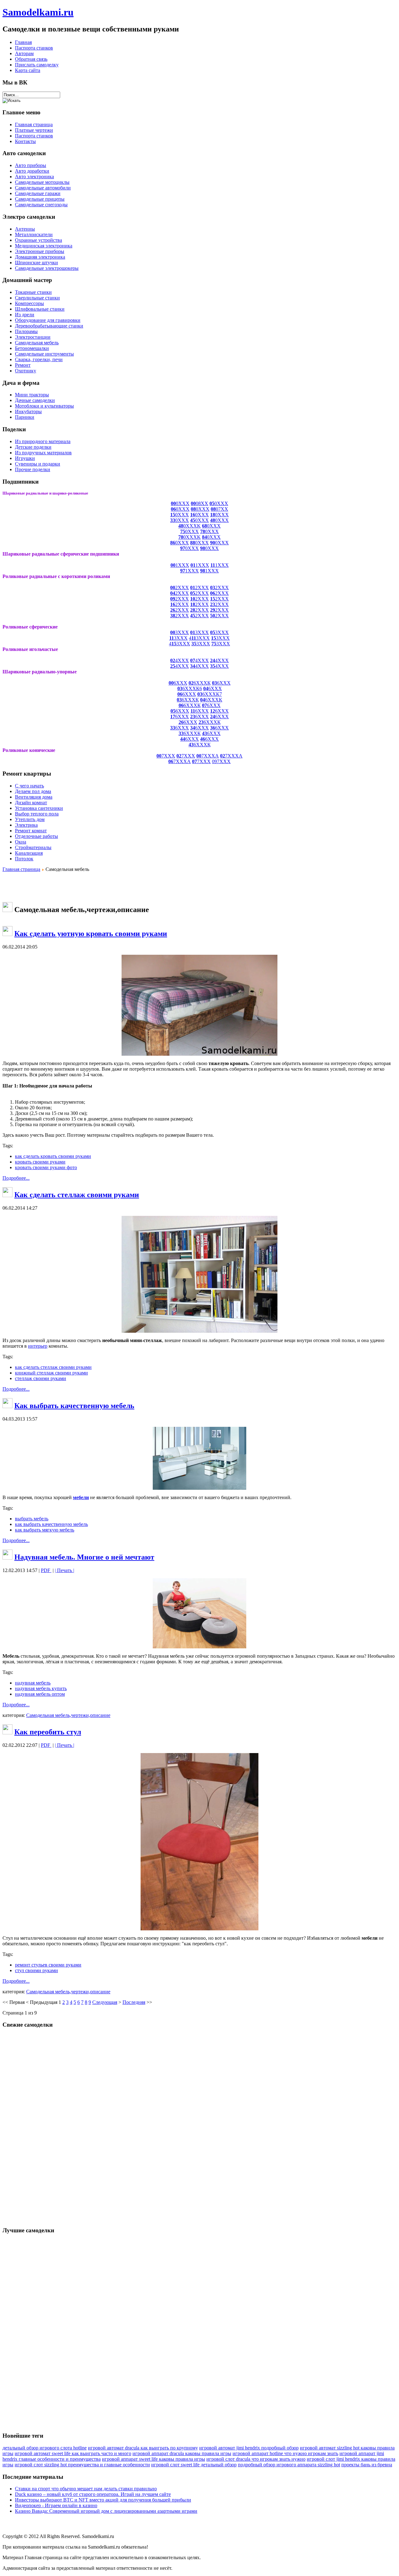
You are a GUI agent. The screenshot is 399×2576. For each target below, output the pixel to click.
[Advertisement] (199, 887)
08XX (199, 503)
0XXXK (192, 526)
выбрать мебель (32, 1519)
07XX (219, 509)
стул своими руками (36, 1970)
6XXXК (200, 683)
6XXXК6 (190, 688)
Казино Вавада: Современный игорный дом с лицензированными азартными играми (106, 2511)
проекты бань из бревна (367, 2465)
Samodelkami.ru (38, 12)
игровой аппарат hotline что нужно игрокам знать (285, 2453)
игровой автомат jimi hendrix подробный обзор (249, 2448)
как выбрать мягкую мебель (45, 1530)
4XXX (180, 660)
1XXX (180, 565)
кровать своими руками (40, 1162)
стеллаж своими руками (41, 1378)
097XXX (221, 761)
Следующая (105, 2002)
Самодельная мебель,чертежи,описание (68, 1715)
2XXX (180, 588)
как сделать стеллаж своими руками (53, 1367)
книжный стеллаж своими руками (51, 1373)
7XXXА (208, 756)
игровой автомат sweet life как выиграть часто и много (73, 2453)
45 (193, 520)
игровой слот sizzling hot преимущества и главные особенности (82, 2465)
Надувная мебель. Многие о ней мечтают (84, 1557)
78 (203, 531)
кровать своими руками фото (46, 1167)
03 (200, 694)
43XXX (199, 638)
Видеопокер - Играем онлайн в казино (56, 2505)
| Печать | (65, 1570)
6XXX (178, 683)
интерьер (38, 1346)
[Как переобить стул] (199, 1929)
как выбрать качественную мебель (51, 1524)
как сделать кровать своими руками (53, 1156)
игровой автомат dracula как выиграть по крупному (143, 2448)
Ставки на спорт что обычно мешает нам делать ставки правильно (86, 2489)
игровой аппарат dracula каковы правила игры (182, 2453)
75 (183, 531)
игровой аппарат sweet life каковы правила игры (154, 2459)
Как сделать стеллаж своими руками (77, 1195)
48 (181, 526)
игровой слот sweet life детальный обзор (194, 2465)
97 (183, 548)
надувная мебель (33, 1683)
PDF (46, 1570)
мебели (81, 1497)
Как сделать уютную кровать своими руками (91, 934)
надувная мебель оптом (40, 1694)
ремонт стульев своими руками (48, 1965)
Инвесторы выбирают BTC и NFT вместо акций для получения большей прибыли (103, 2500)
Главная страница (21, 869)
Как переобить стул (48, 1732)
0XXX (180, 503)
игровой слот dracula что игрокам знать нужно (256, 2459)
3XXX (180, 632)
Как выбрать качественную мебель (74, 1406)
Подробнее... (16, 1178)
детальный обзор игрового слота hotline (45, 2448)
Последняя (134, 2002)
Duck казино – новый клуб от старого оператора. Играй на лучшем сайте (93, 2494)
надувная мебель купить (41, 1688)
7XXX (166, 756)
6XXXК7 (212, 694)
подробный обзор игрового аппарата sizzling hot (289, 2465)
